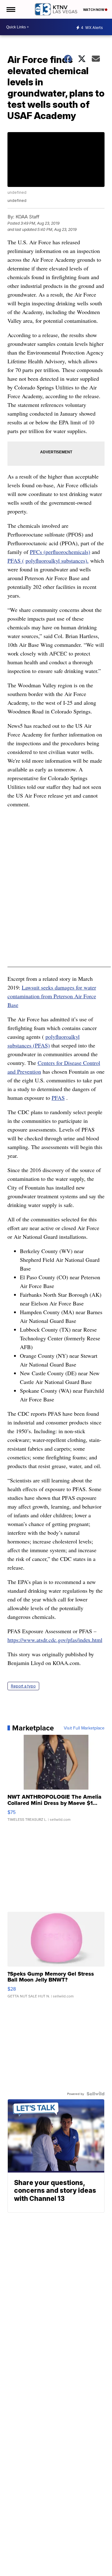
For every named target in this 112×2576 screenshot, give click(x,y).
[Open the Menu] (10, 9)
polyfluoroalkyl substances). (57, 561)
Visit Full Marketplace (84, 1728)
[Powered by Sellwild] (96, 2094)
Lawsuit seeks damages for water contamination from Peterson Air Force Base (52, 996)
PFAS (58, 1098)
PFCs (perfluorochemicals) (60, 552)
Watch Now (94, 10)
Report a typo (23, 1686)
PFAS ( (16, 561)
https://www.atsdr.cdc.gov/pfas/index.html (55, 1640)
